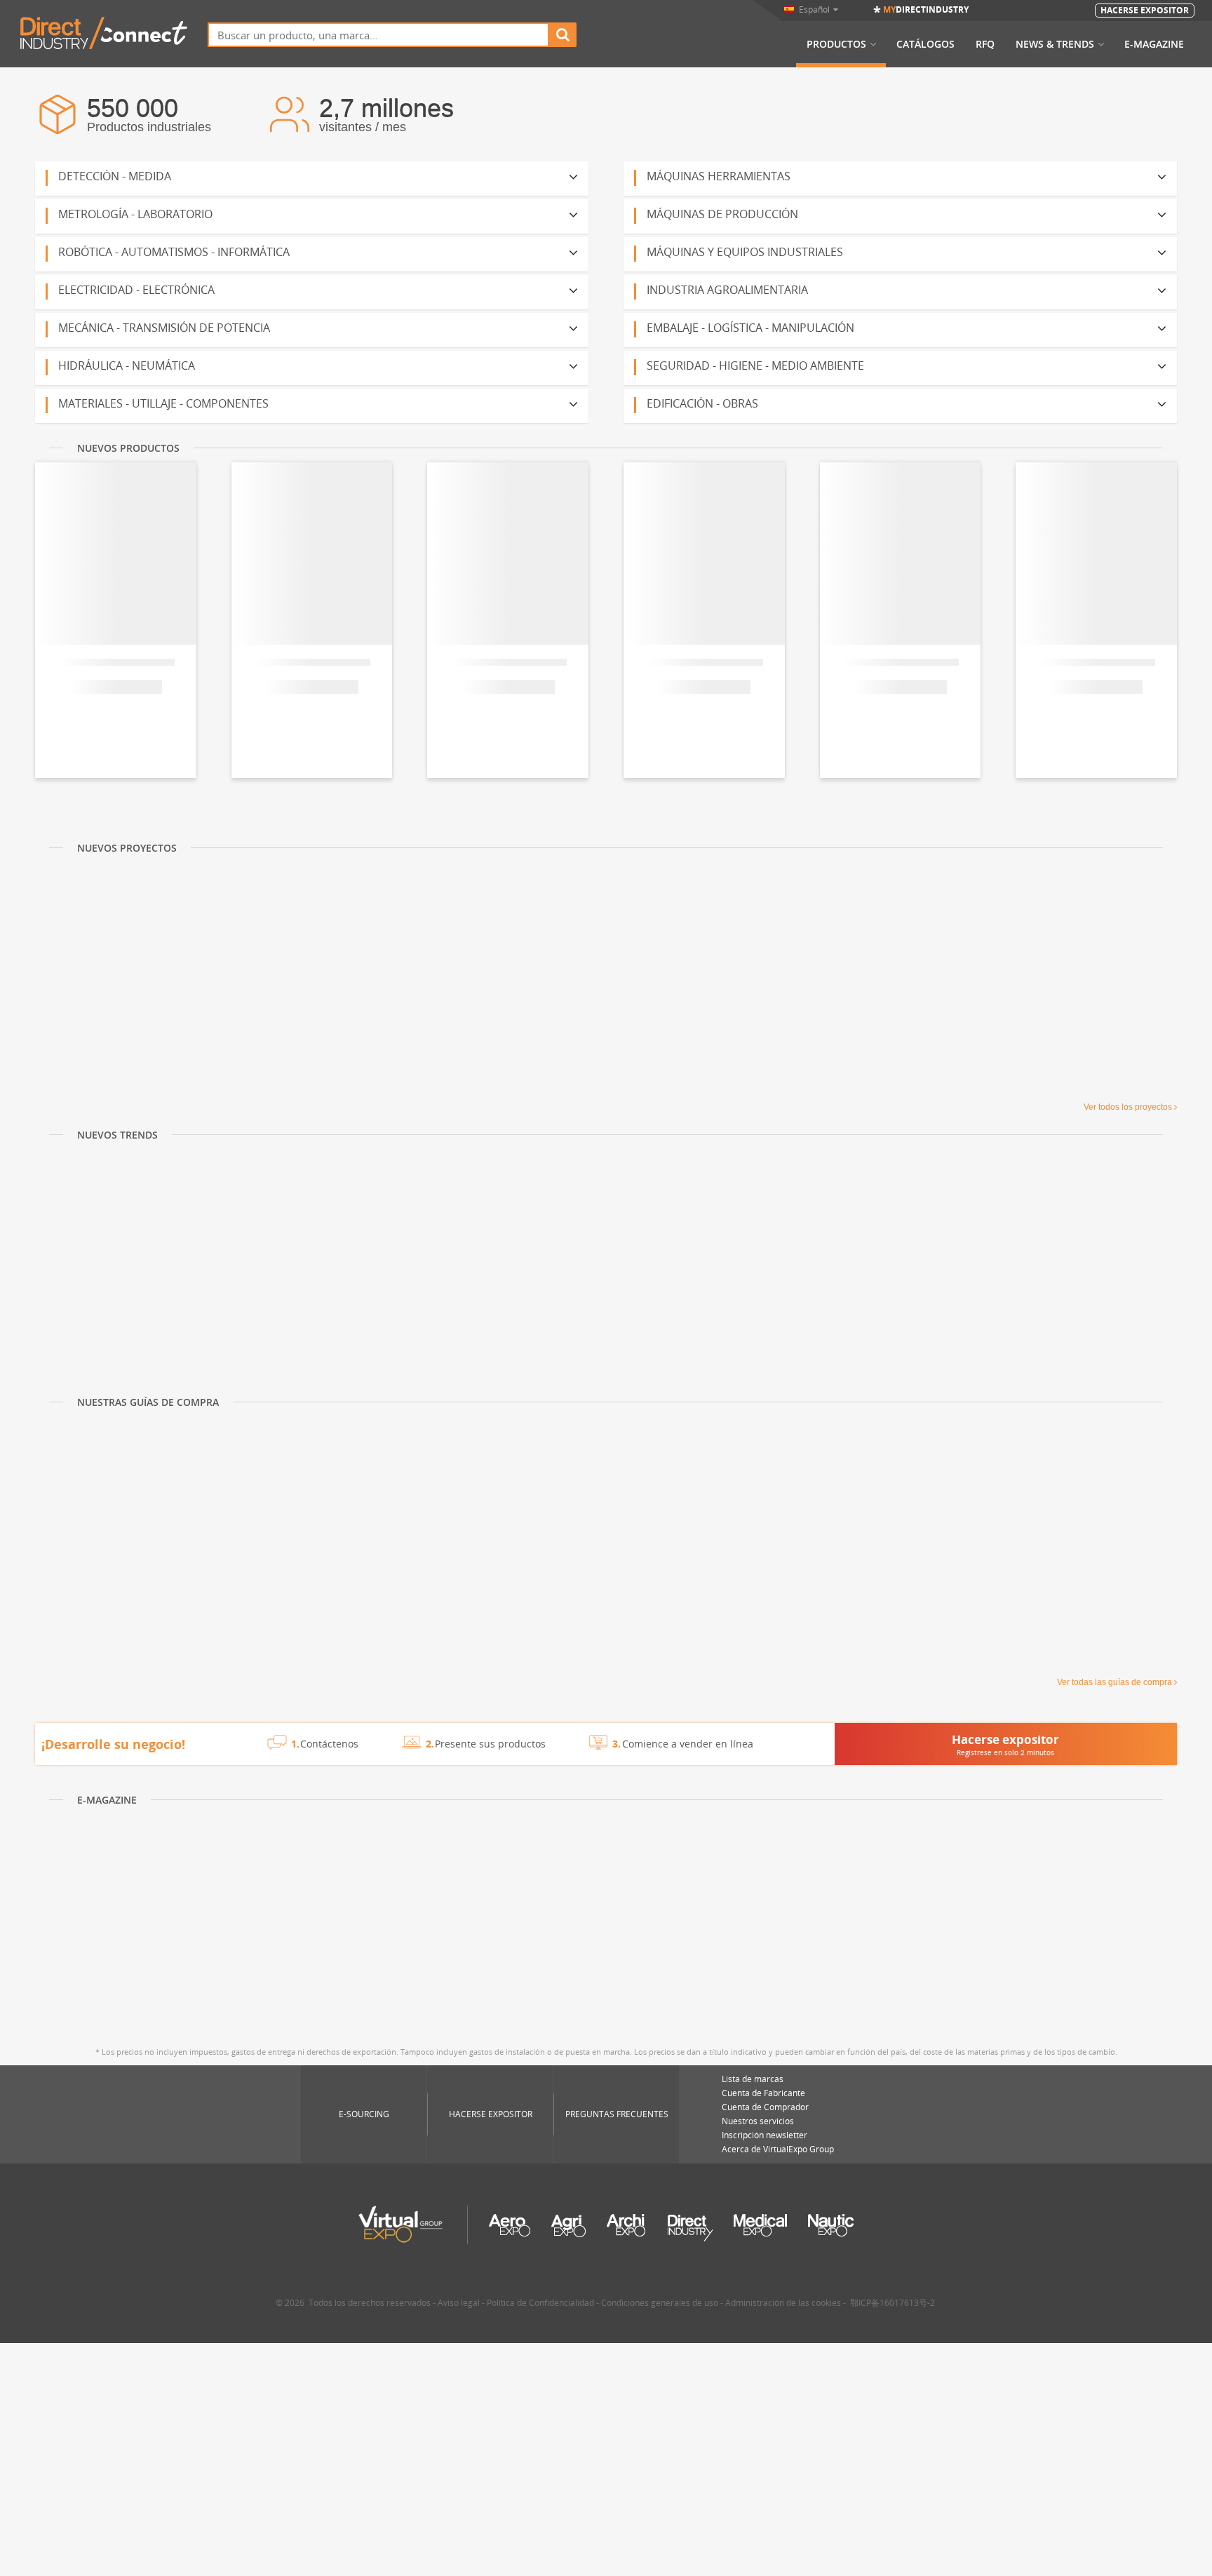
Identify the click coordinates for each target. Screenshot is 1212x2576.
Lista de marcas (753, 2079)
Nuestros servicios (758, 2121)
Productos (836, 44)
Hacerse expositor (491, 2114)
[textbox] (378, 35)
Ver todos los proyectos (1128, 1107)
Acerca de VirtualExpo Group (778, 2149)
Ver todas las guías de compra (1115, 1682)
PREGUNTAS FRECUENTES (617, 2114)
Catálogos (925, 44)
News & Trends (1055, 44)
